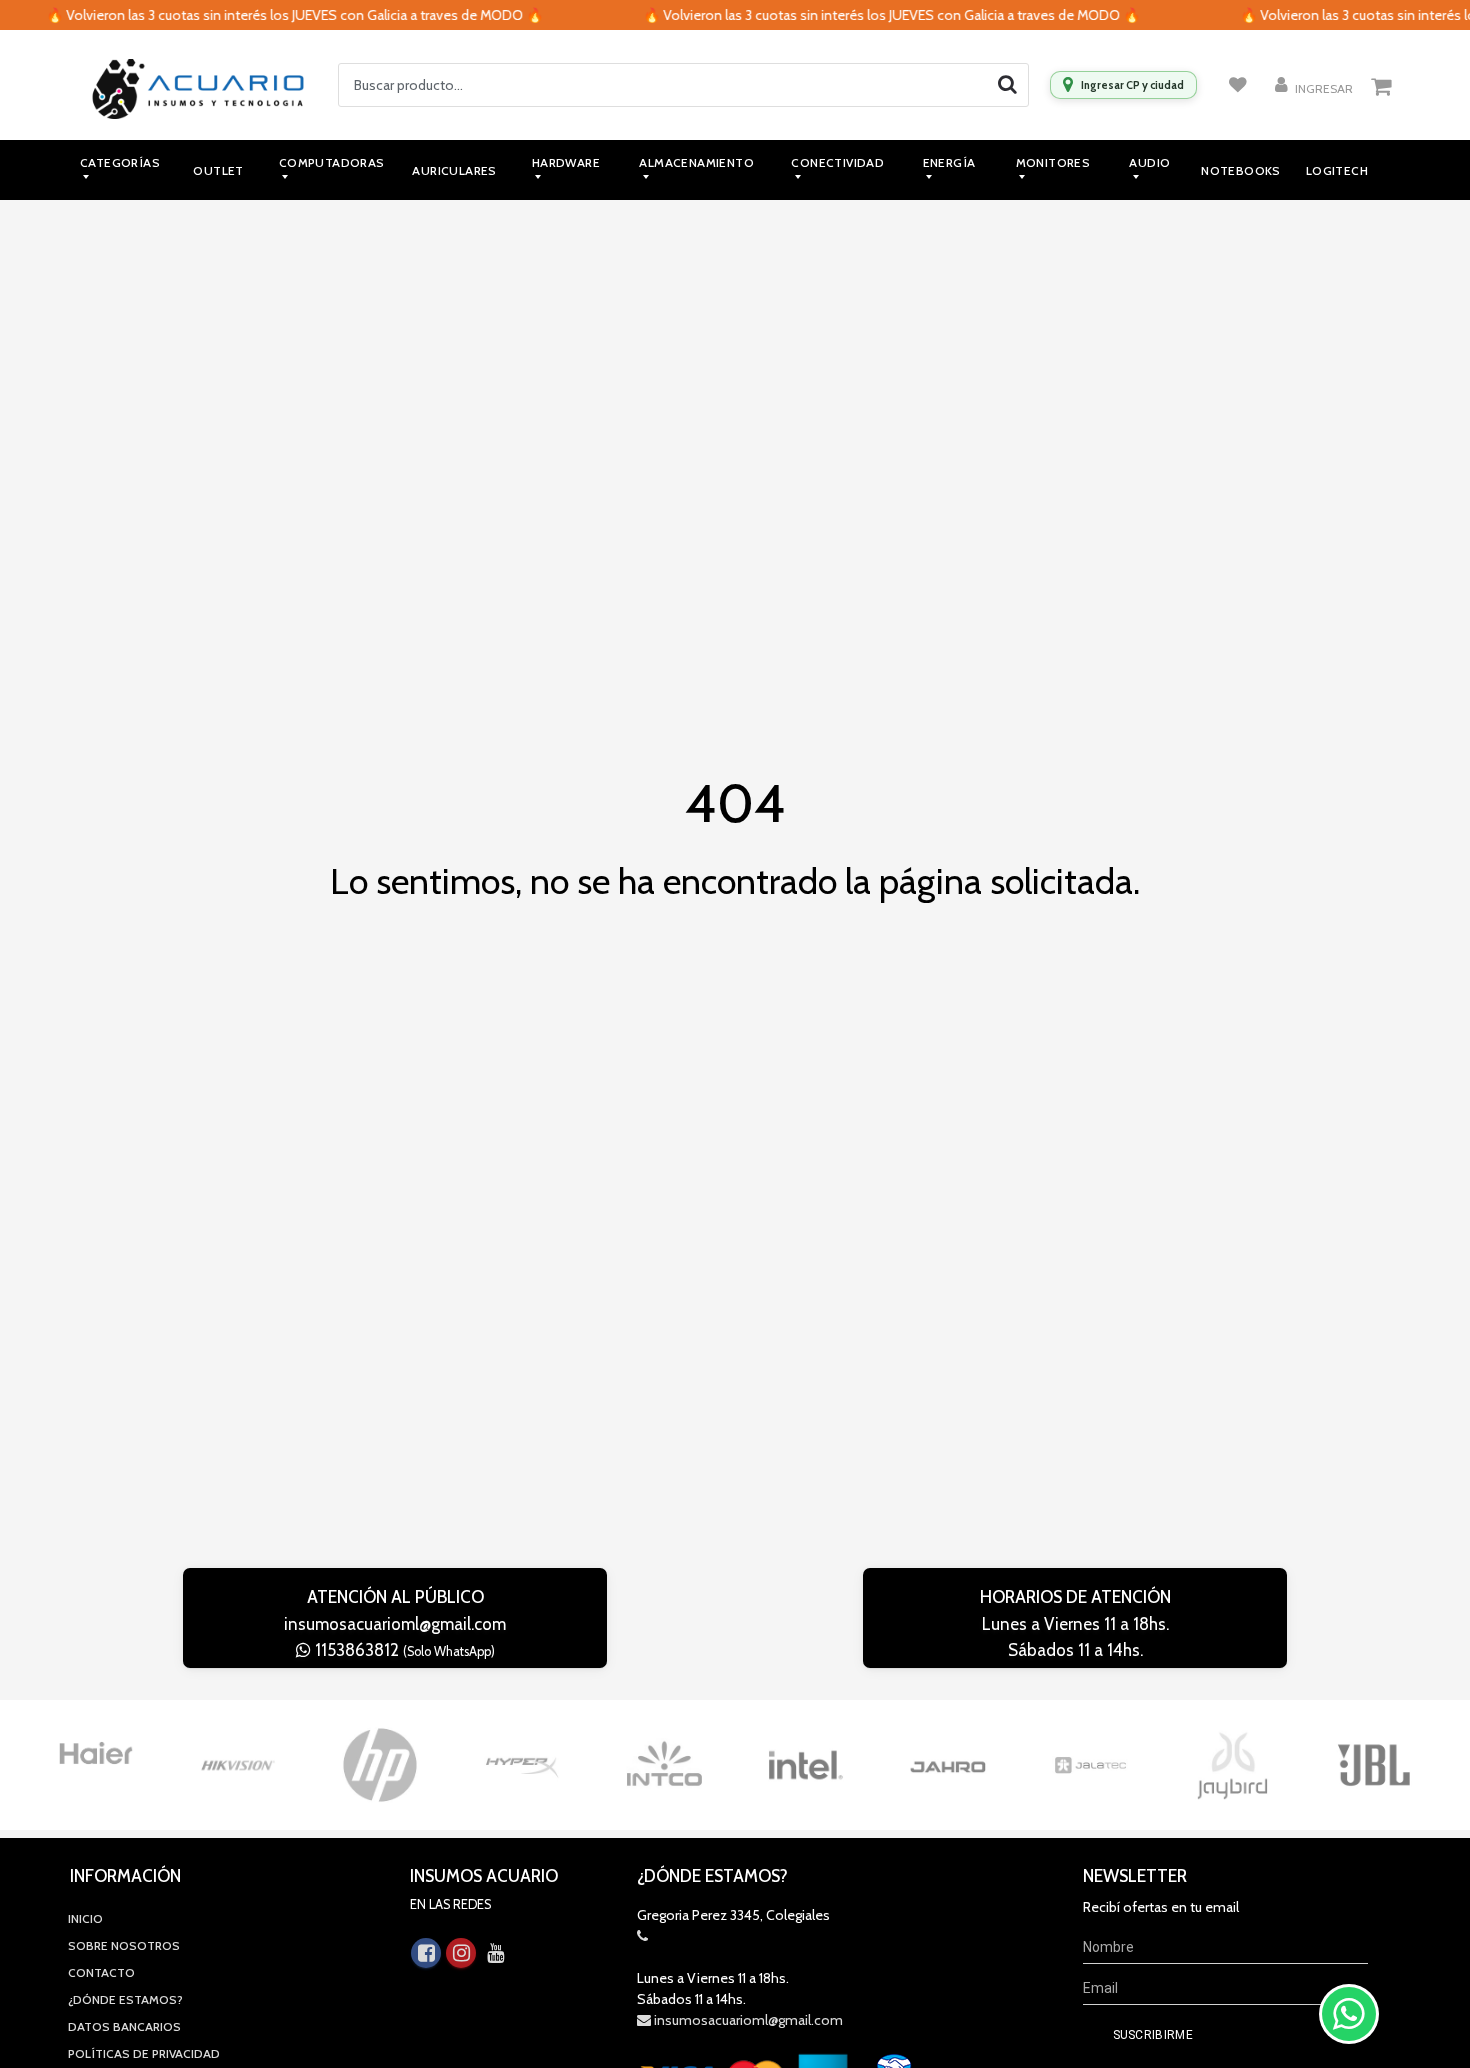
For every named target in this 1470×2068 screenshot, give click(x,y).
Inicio (85, 1918)
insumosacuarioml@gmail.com (395, 1624)
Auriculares (454, 170)
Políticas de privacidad (144, 2053)
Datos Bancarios (124, 2026)
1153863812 (403, 1650)
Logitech (1337, 170)
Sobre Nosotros (124, 1945)
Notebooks (1241, 170)
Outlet (218, 170)
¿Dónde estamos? (125, 1999)
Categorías (120, 162)
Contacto (101, 1972)
